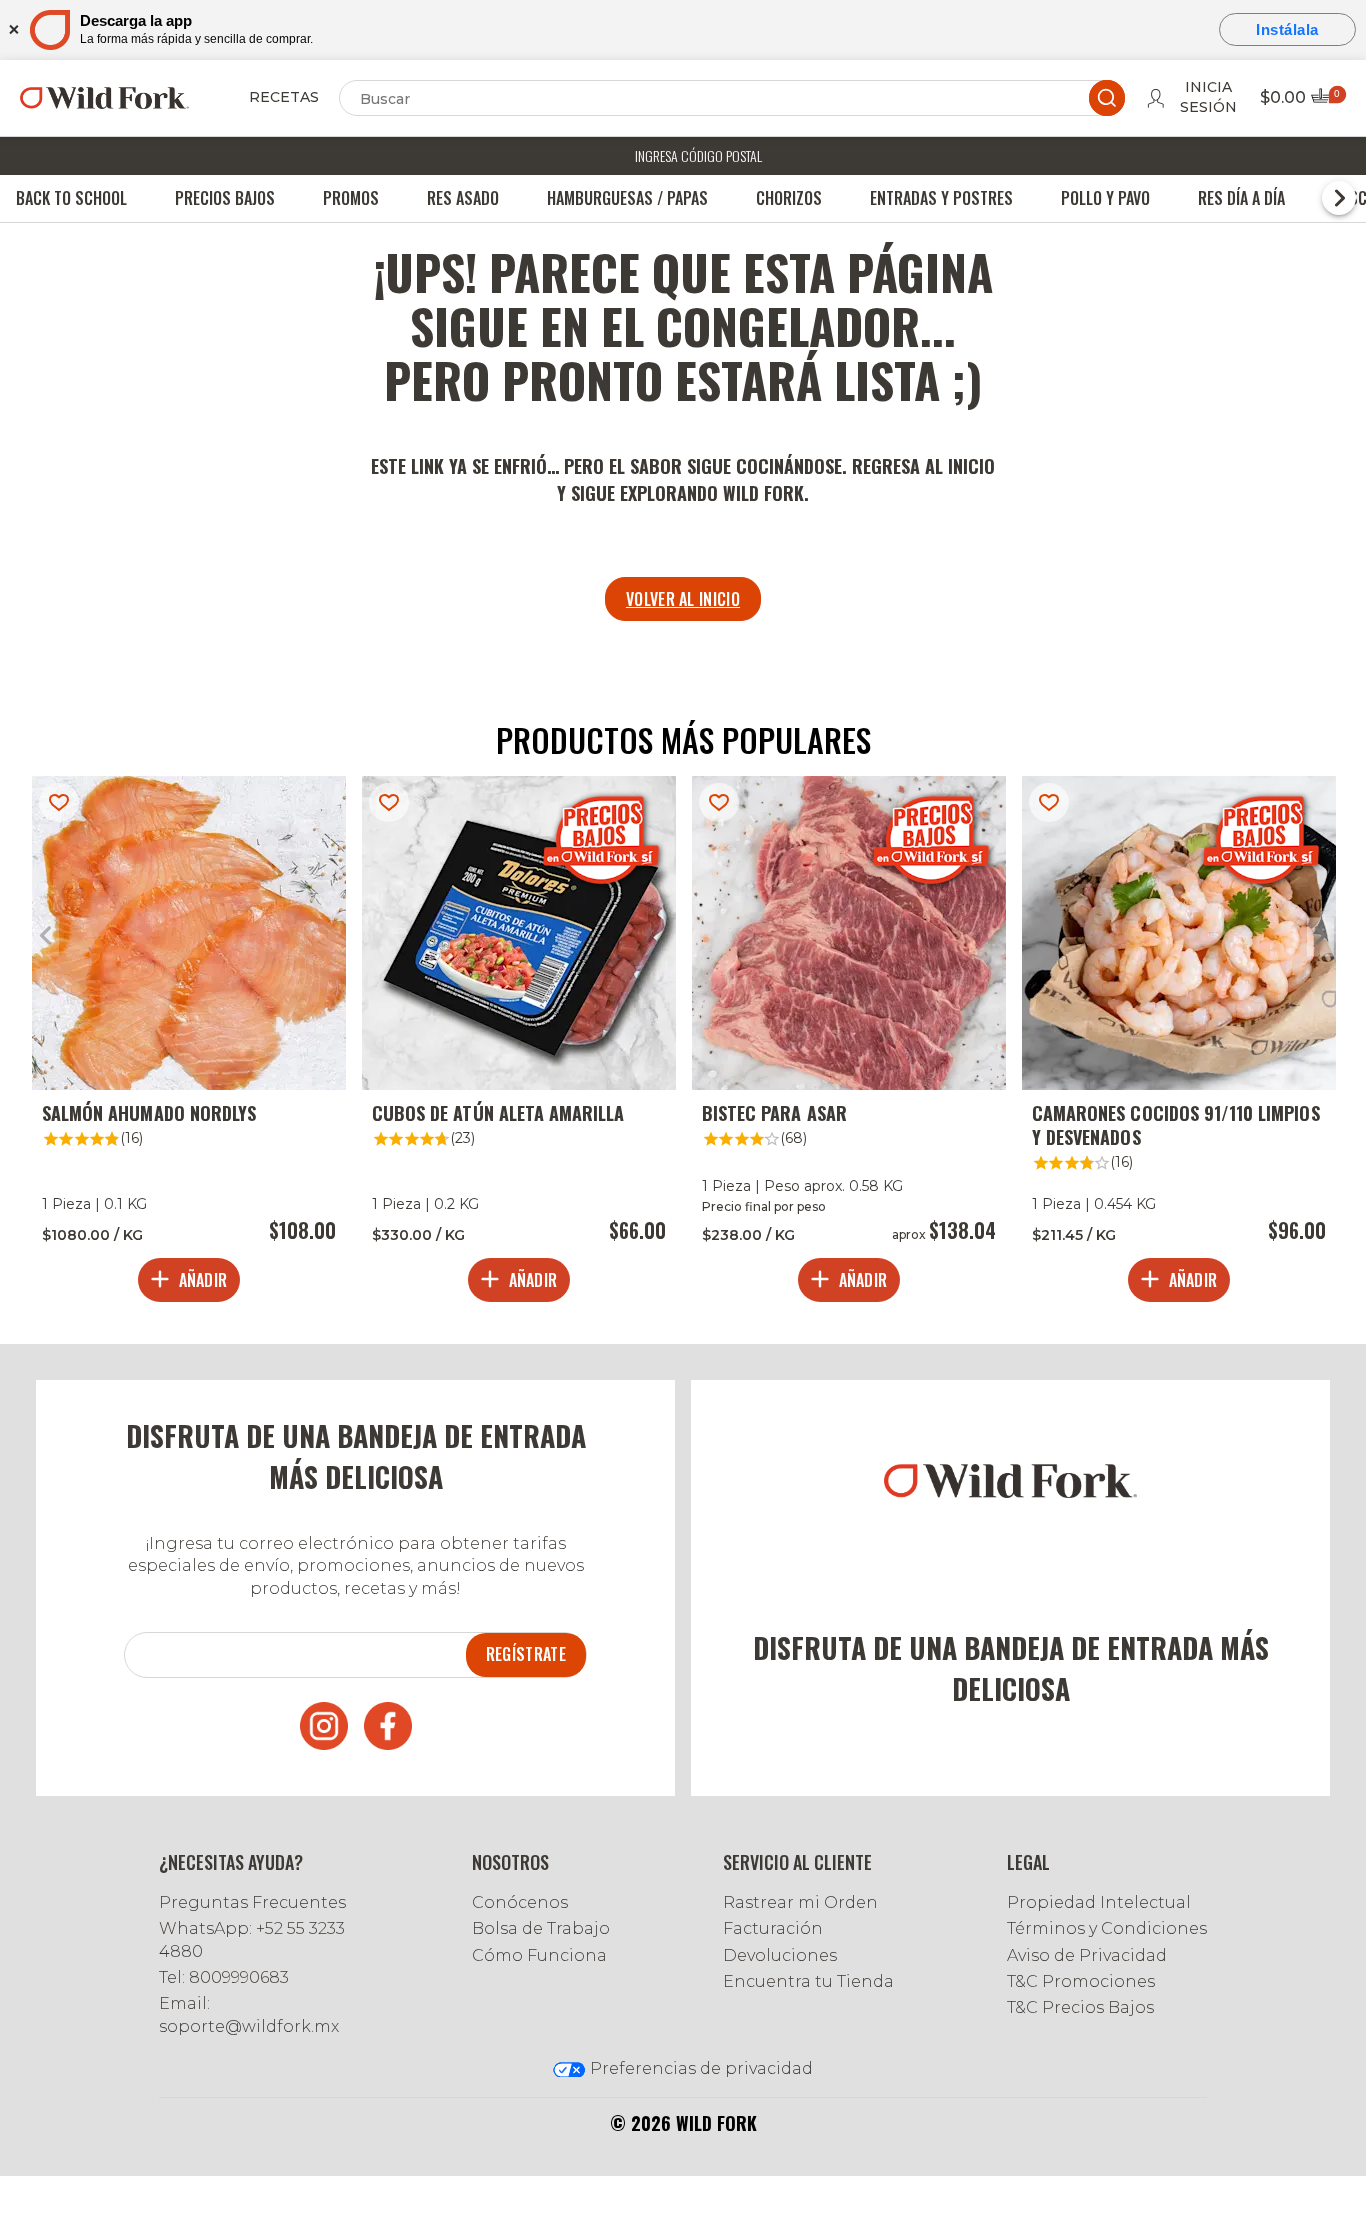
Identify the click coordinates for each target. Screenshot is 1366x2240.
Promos (351, 198)
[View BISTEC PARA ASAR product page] (849, 1044)
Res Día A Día (1241, 198)
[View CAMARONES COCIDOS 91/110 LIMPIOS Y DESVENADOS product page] (1179, 1044)
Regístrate (526, 1654)
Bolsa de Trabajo (541, 1928)
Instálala (1287, 29)
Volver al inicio (683, 599)
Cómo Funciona (539, 1955)
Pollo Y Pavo (1105, 198)
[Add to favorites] (59, 802)
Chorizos (789, 198)
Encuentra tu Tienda (808, 1981)
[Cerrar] (12, 29)
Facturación (773, 1928)
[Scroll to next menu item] (1339, 198)
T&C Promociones (1081, 1981)
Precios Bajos (225, 198)
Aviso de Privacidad (1087, 1955)
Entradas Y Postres (941, 198)
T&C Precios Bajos (1080, 2007)
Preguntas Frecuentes (252, 1902)
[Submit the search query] (1107, 98)
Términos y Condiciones (1107, 1928)
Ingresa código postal (698, 155)
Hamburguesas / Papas (627, 198)
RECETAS (284, 97)
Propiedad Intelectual (1099, 1902)
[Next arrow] (1320, 936)
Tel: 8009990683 (224, 1977)
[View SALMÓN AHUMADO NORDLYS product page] (189, 1044)
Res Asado (463, 198)
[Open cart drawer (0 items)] (1327, 101)
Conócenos (520, 1902)
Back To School (71, 198)
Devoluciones (780, 1955)
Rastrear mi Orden (800, 1902)
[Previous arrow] (45, 936)
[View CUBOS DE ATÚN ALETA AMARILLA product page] (519, 1044)
